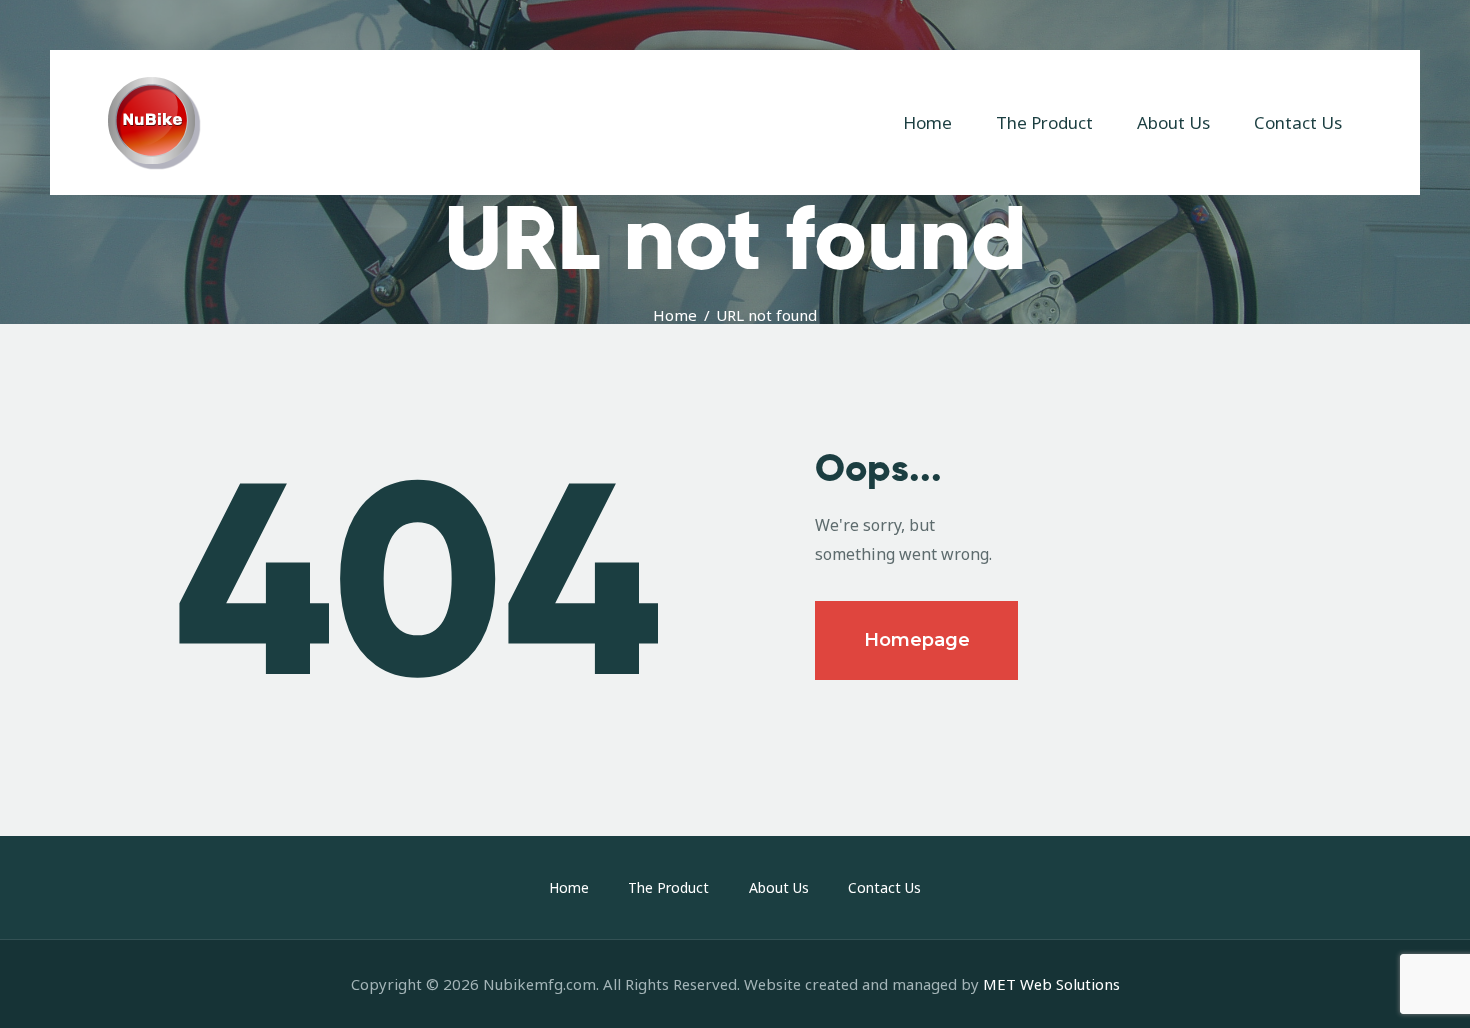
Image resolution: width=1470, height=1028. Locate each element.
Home (675, 315)
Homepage (917, 640)
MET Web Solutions (1051, 984)
